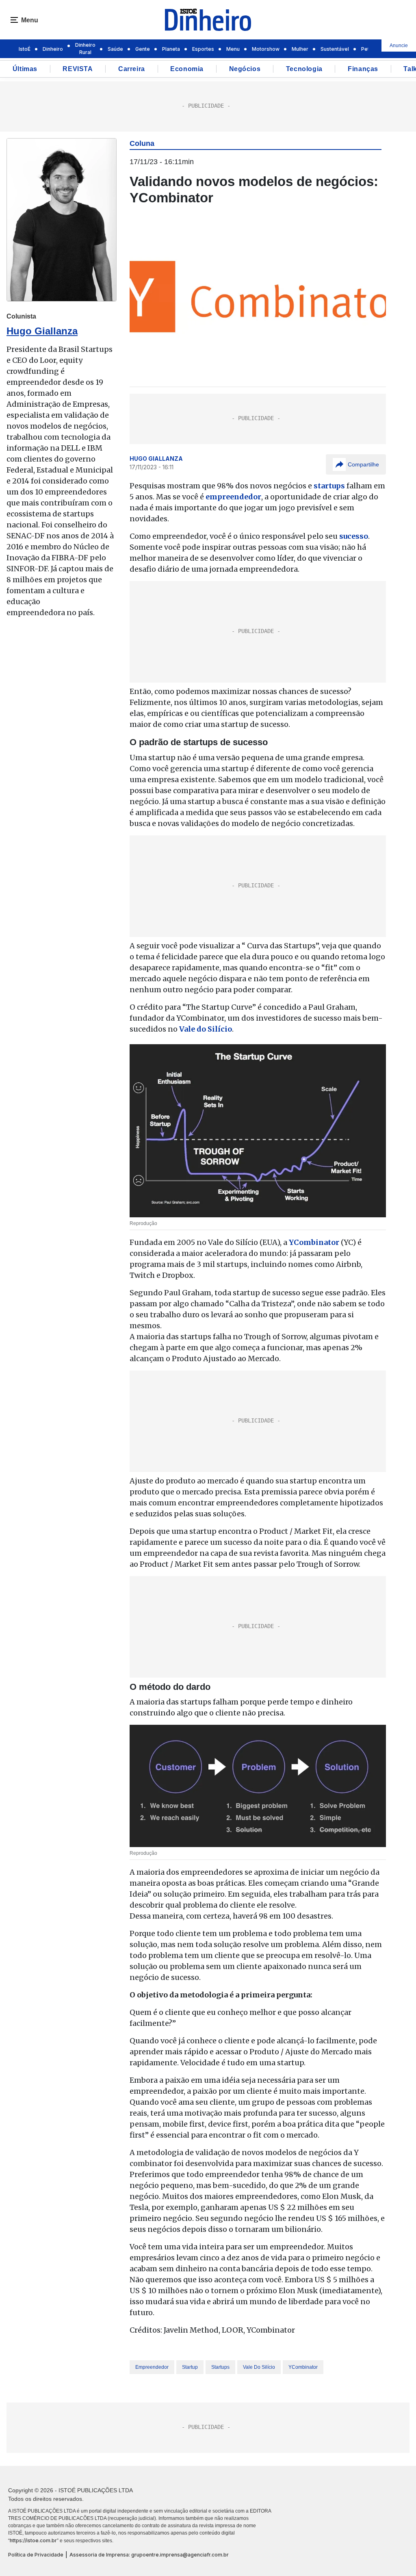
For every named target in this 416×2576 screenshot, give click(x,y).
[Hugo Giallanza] (62, 220)
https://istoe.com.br (33, 2540)
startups (220, 2367)
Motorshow (266, 49)
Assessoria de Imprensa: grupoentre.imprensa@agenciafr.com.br (149, 2555)
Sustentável (335, 49)
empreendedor (152, 2367)
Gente (143, 49)
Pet (365, 49)
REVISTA (78, 69)
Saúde (115, 49)
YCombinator (303, 2367)
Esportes (203, 49)
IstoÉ (25, 49)
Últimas (25, 69)
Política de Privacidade (36, 2555)
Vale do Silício (259, 2367)
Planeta (171, 49)
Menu (233, 49)
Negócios (245, 69)
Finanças (363, 69)
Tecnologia (304, 69)
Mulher (300, 49)
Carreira (132, 69)
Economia (187, 69)
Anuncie (399, 46)
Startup (190, 2367)
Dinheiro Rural (85, 49)
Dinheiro (53, 49)
